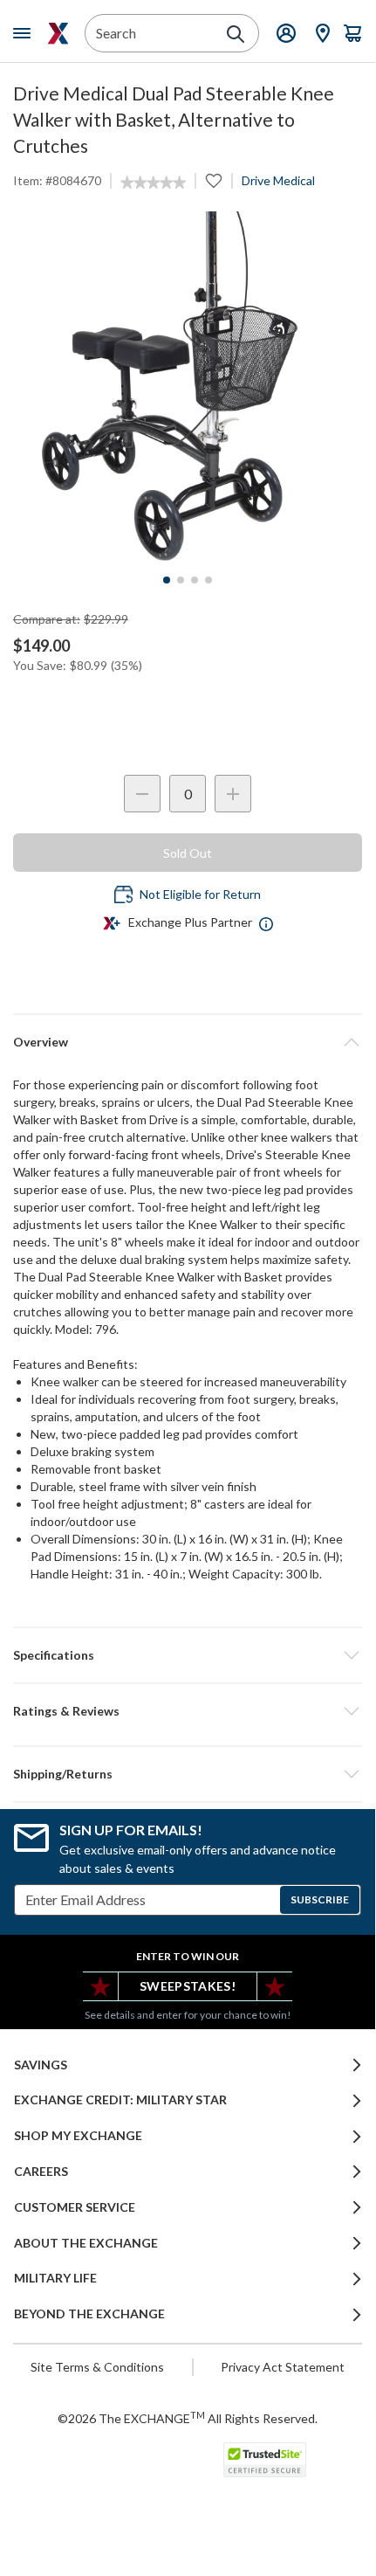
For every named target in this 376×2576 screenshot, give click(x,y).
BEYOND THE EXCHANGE (89, 2314)
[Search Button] (236, 34)
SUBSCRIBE (320, 1899)
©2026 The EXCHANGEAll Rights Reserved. (188, 2418)
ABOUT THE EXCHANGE (86, 2243)
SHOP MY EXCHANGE (78, 2136)
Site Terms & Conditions (97, 2367)
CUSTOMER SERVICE (75, 2207)
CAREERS (41, 2172)
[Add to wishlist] (214, 181)
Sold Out (188, 853)
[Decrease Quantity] (142, 794)
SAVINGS (41, 2065)
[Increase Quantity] (233, 794)
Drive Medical (278, 180)
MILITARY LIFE (55, 2278)
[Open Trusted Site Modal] (265, 2460)
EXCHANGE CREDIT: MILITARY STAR (120, 2100)
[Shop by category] (25, 33)
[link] (153, 183)
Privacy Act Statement (283, 2367)
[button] (188, 1711)
